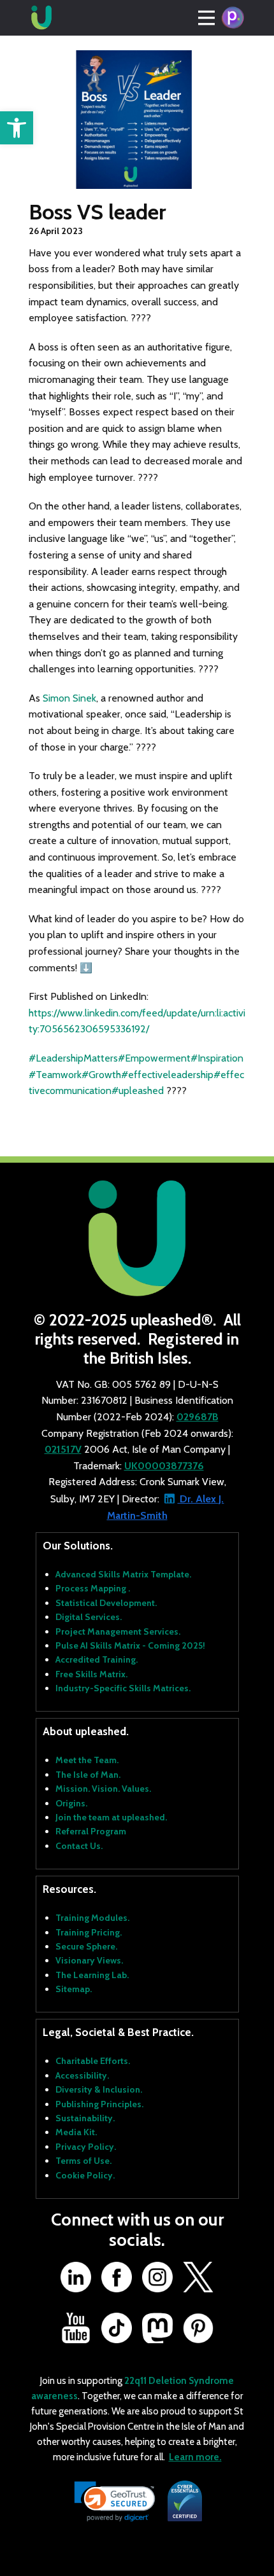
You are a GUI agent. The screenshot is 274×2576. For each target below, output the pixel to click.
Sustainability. (85, 2118)
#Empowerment (154, 1058)
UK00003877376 (164, 1466)
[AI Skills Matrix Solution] (233, 18)
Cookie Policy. (85, 2175)
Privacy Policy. (86, 2147)
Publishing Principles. (99, 2104)
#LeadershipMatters (73, 1058)
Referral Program (91, 1831)
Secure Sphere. (86, 1946)
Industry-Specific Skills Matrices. (123, 1688)
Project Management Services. (118, 1631)
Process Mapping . (93, 1588)
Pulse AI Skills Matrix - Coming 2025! (130, 1645)
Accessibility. (82, 2075)
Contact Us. (79, 1846)
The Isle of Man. (88, 1775)
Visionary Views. (89, 1960)
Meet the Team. (87, 1760)
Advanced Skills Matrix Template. (123, 1574)
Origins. (71, 1803)
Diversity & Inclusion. (99, 2089)
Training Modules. (92, 1918)
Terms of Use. (83, 2161)
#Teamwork (55, 1075)
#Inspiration (217, 1058)
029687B (198, 1417)
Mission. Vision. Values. (103, 1789)
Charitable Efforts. (93, 2061)
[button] (17, 128)
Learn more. (195, 2457)
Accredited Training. (97, 1659)
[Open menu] (206, 18)
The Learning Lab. (92, 1975)
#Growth (101, 1075)
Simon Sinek (69, 698)
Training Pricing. (89, 1932)
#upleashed (138, 1091)
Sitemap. (74, 1989)
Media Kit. (76, 2132)
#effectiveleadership (167, 1075)
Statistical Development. (106, 1603)
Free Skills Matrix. (91, 1674)
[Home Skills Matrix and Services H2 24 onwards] (41, 18)
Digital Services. (89, 1617)
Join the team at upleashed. (111, 1817)
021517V (63, 1449)
